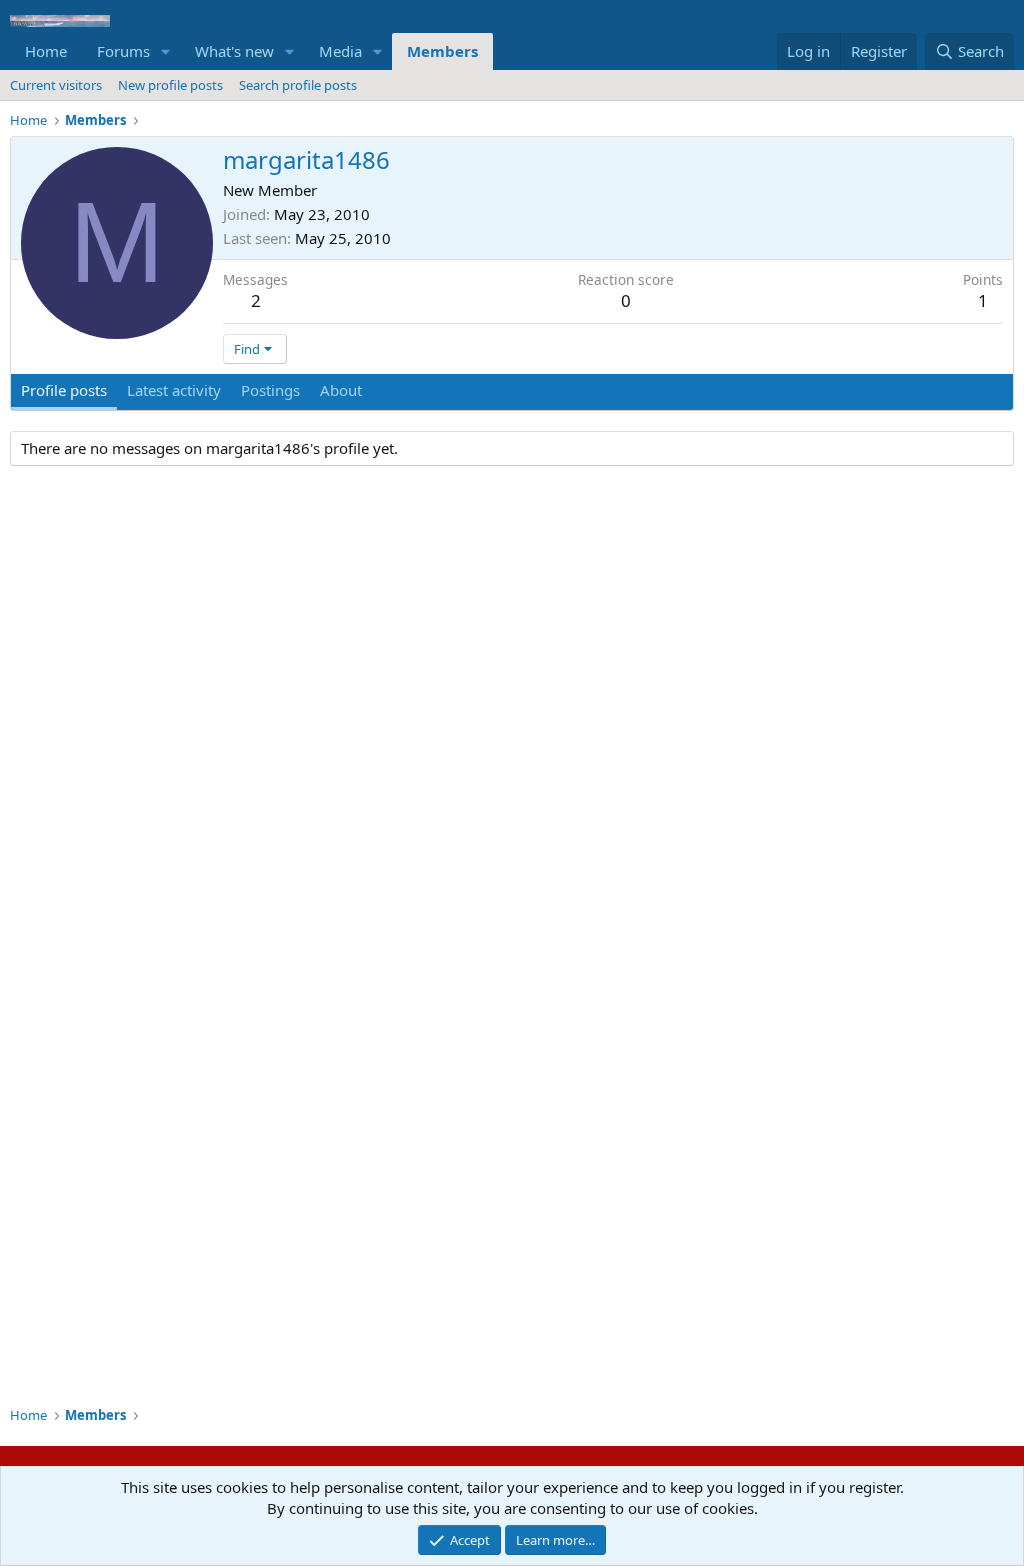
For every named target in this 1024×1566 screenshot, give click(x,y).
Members (442, 51)
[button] (166, 51)
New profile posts (170, 85)
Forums (123, 51)
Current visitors (56, 85)
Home (46, 51)
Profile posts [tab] (64, 390)
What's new (234, 51)
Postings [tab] (270, 390)
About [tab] (341, 390)
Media (340, 51)
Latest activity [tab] (174, 390)
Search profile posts (298, 85)
